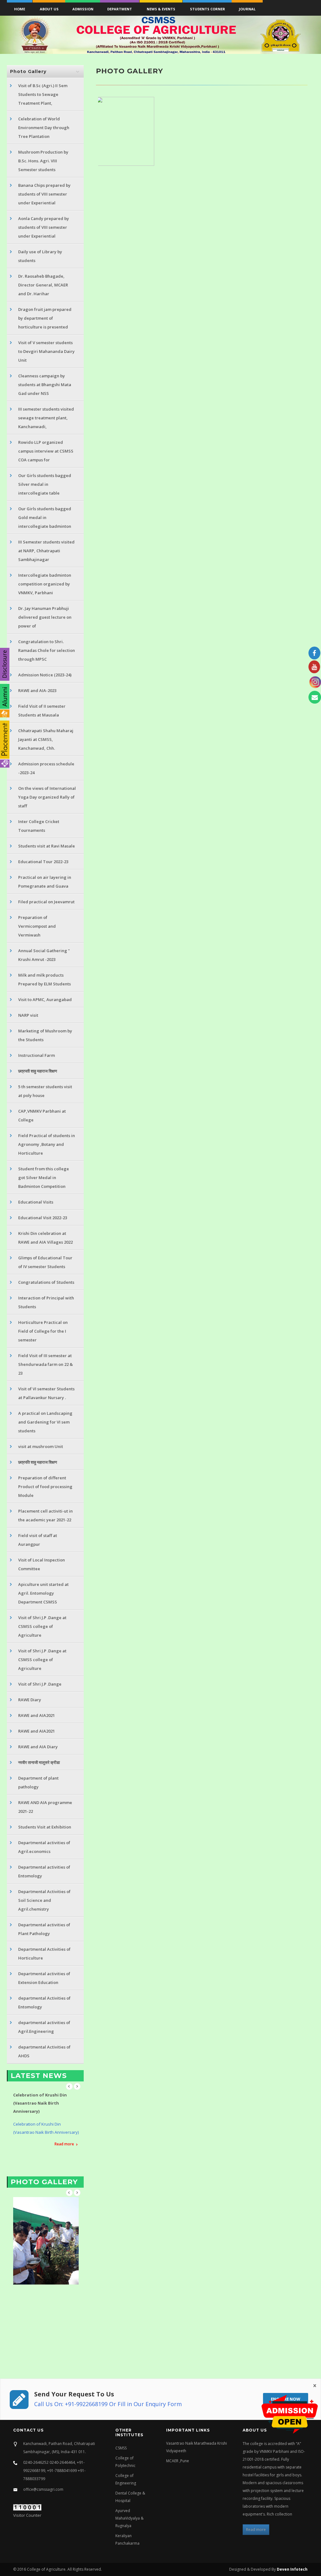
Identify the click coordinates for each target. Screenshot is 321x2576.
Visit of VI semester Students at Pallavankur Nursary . (46, 1393)
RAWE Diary (30, 1700)
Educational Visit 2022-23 (43, 1218)
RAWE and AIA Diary (38, 1747)
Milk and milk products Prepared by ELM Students (45, 979)
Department (120, 9)
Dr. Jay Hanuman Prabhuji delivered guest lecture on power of (45, 617)
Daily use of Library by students (40, 256)
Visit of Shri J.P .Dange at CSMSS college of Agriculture (42, 1626)
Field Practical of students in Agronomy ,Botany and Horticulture (47, 1144)
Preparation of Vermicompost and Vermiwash (37, 926)
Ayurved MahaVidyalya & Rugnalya (129, 2518)
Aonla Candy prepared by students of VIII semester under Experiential (44, 227)
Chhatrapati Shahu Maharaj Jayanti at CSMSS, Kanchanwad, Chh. (46, 739)
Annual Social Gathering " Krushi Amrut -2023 (44, 955)
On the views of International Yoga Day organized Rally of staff (47, 797)
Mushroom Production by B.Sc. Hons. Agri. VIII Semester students (43, 161)
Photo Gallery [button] (28, 71)
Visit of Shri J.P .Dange (40, 1684)
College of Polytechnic (125, 2462)
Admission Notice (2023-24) (45, 675)
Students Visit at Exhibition (45, 1827)
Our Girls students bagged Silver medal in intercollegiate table (45, 484)
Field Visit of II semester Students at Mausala (42, 711)
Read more (64, 2136)
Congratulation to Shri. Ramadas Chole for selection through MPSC (47, 650)
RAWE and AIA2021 (37, 1715)
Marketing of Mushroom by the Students (45, 1035)
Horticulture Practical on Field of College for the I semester (43, 1331)
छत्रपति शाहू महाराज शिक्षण (38, 1462)
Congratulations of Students (46, 1282)
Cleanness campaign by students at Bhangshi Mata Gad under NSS (45, 385)
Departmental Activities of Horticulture (44, 1954)
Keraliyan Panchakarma (127, 2539)
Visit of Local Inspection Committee (42, 1564)
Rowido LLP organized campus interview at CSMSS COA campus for (46, 451)
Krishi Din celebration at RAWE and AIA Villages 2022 (45, 1238)
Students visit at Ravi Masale (47, 846)
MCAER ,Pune (178, 2461)
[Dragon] (127, 131)
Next (77, 2086)
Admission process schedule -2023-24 (46, 768)
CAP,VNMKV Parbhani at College (42, 1115)
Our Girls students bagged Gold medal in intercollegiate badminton (45, 517)
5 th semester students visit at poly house (45, 1091)
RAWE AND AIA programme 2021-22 (45, 1807)
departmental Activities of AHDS (44, 2051)
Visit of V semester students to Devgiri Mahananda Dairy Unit (46, 351)
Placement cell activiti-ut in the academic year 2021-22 (45, 1515)
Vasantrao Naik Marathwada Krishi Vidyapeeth (197, 2447)
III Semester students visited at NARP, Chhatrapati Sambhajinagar (46, 551)
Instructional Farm (37, 1055)
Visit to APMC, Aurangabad (45, 999)
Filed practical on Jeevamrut (46, 902)
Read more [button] (256, 2529)
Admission (83, 9)
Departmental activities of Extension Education (44, 1978)
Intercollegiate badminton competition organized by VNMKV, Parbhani (45, 584)
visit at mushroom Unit (41, 1446)
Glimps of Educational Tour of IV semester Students (45, 1262)
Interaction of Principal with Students (46, 1302)
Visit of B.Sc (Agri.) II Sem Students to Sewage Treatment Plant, (43, 94)
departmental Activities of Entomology (44, 2002)
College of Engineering (126, 2479)
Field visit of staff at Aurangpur (38, 1540)
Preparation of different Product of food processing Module (45, 1487)
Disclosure (4, 664)
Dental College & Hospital (130, 2497)
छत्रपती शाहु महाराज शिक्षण (38, 1071)
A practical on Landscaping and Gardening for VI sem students (45, 1422)
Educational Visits (36, 1202)
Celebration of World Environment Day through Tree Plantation (44, 128)
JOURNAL (247, 9)
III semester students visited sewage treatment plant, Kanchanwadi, (46, 418)
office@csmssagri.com (43, 2489)
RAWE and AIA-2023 (37, 690)
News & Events (161, 9)
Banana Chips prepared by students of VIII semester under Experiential (44, 194)
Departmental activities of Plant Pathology (44, 1929)
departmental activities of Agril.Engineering (44, 2027)
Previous (69, 2086)
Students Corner (208, 9)
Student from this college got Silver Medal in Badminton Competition (44, 1178)
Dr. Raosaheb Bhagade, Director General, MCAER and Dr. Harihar (43, 285)
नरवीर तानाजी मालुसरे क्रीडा (39, 1762)
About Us (49, 9)
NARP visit (28, 1015)
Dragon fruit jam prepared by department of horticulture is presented (45, 318)
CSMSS (121, 2448)
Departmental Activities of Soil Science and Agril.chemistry (44, 1900)
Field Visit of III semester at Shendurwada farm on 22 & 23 (45, 1364)
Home (20, 9)
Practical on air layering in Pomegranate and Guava (45, 882)
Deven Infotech (292, 2569)
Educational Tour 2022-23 (43, 862)
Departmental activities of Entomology (44, 1871)
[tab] (45, 71)
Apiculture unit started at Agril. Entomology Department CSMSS (43, 1593)
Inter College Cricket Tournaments (39, 826)
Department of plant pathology (38, 1782)
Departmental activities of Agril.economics (44, 1847)
